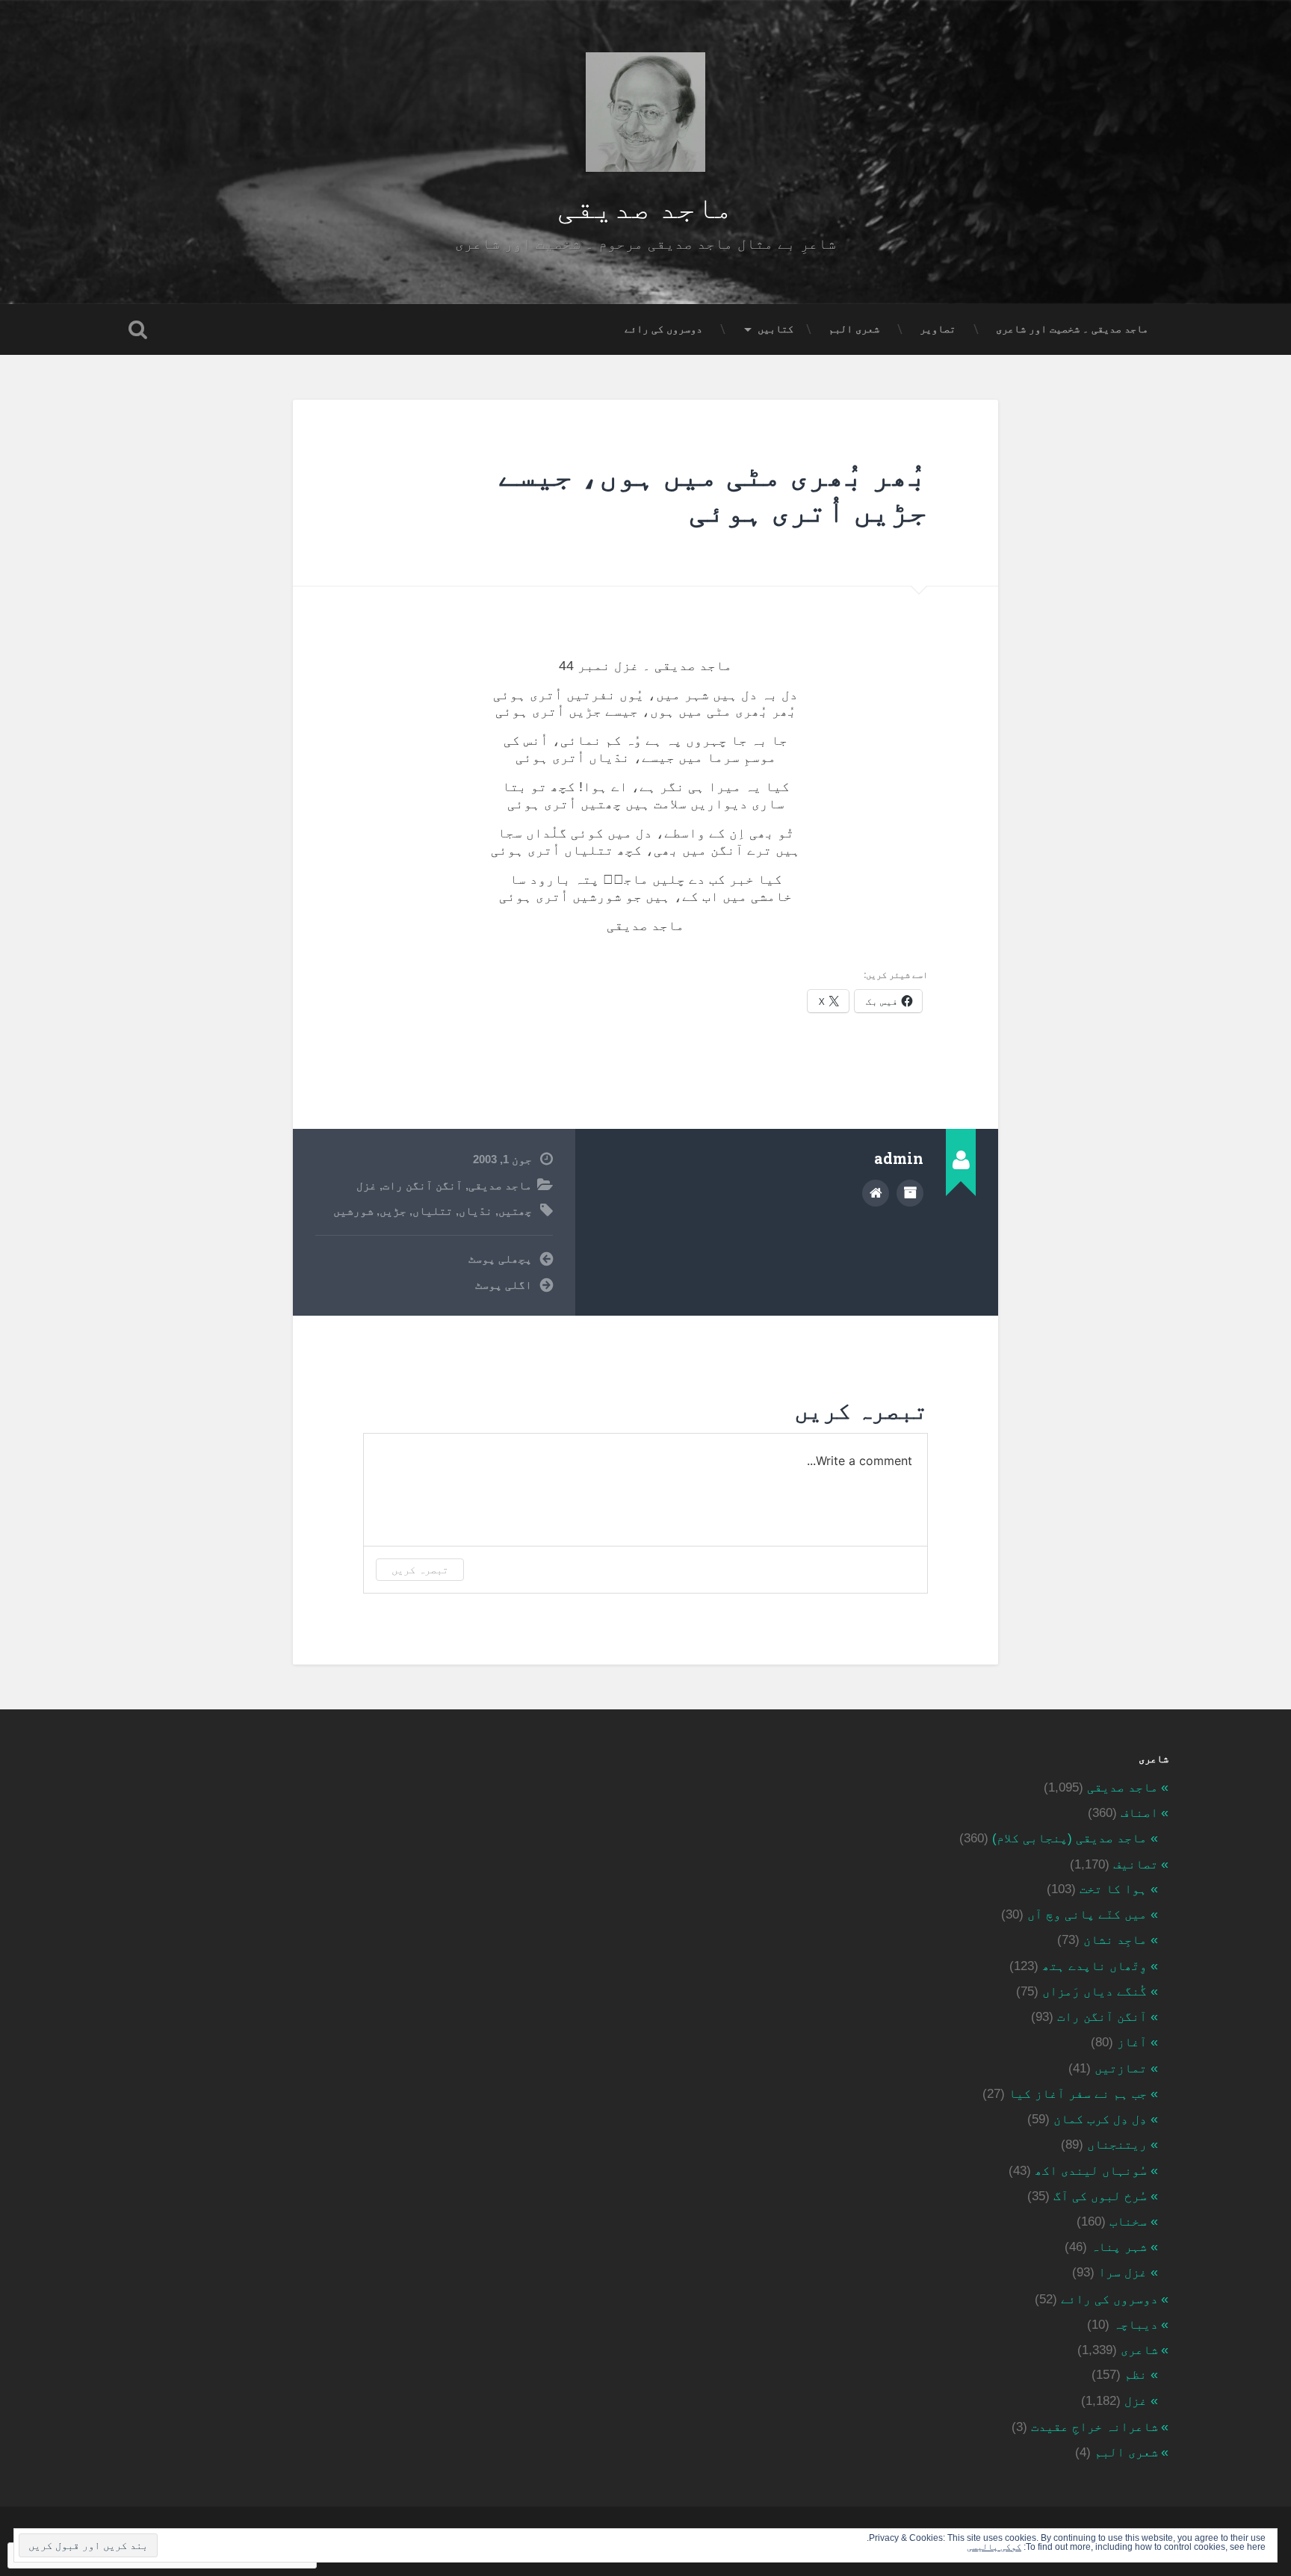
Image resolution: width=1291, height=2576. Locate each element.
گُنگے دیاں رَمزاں (1095, 1991)
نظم (1136, 2375)
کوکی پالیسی (994, 2547)
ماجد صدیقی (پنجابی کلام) (1069, 1838)
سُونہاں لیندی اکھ (1091, 2171)
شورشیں (353, 1211)
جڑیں (393, 1211)
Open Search (137, 329)
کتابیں (775, 329)
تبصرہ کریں (420, 1569)
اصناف (1139, 1813)
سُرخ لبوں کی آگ (1100, 2196)
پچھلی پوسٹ (500, 1258)
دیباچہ (1136, 2325)
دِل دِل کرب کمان (1100, 2119)
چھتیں (515, 1211)
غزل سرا (1123, 2272)
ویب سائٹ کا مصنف (876, 1193)
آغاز (1132, 2042)
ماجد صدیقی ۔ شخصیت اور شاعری (1072, 329)
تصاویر (938, 329)
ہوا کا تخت (1113, 1889)
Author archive (910, 1193)
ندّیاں (476, 1211)
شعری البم (854, 329)
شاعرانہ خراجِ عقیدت (1095, 2427)
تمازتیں (1121, 2068)
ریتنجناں (1117, 2145)
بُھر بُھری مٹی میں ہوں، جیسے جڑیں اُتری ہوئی (713, 492)
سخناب (1128, 2222)
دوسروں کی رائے (663, 329)
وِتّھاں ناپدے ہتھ (1095, 1966)
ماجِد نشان (1115, 1940)
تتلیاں (433, 1211)
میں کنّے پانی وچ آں (1087, 1914)
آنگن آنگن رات (422, 1185)
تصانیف (1136, 1864)
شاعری (1139, 2350)
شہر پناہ (1119, 2247)
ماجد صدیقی (645, 205)
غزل (366, 1185)
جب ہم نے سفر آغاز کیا (1078, 2094)
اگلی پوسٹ (504, 1285)
